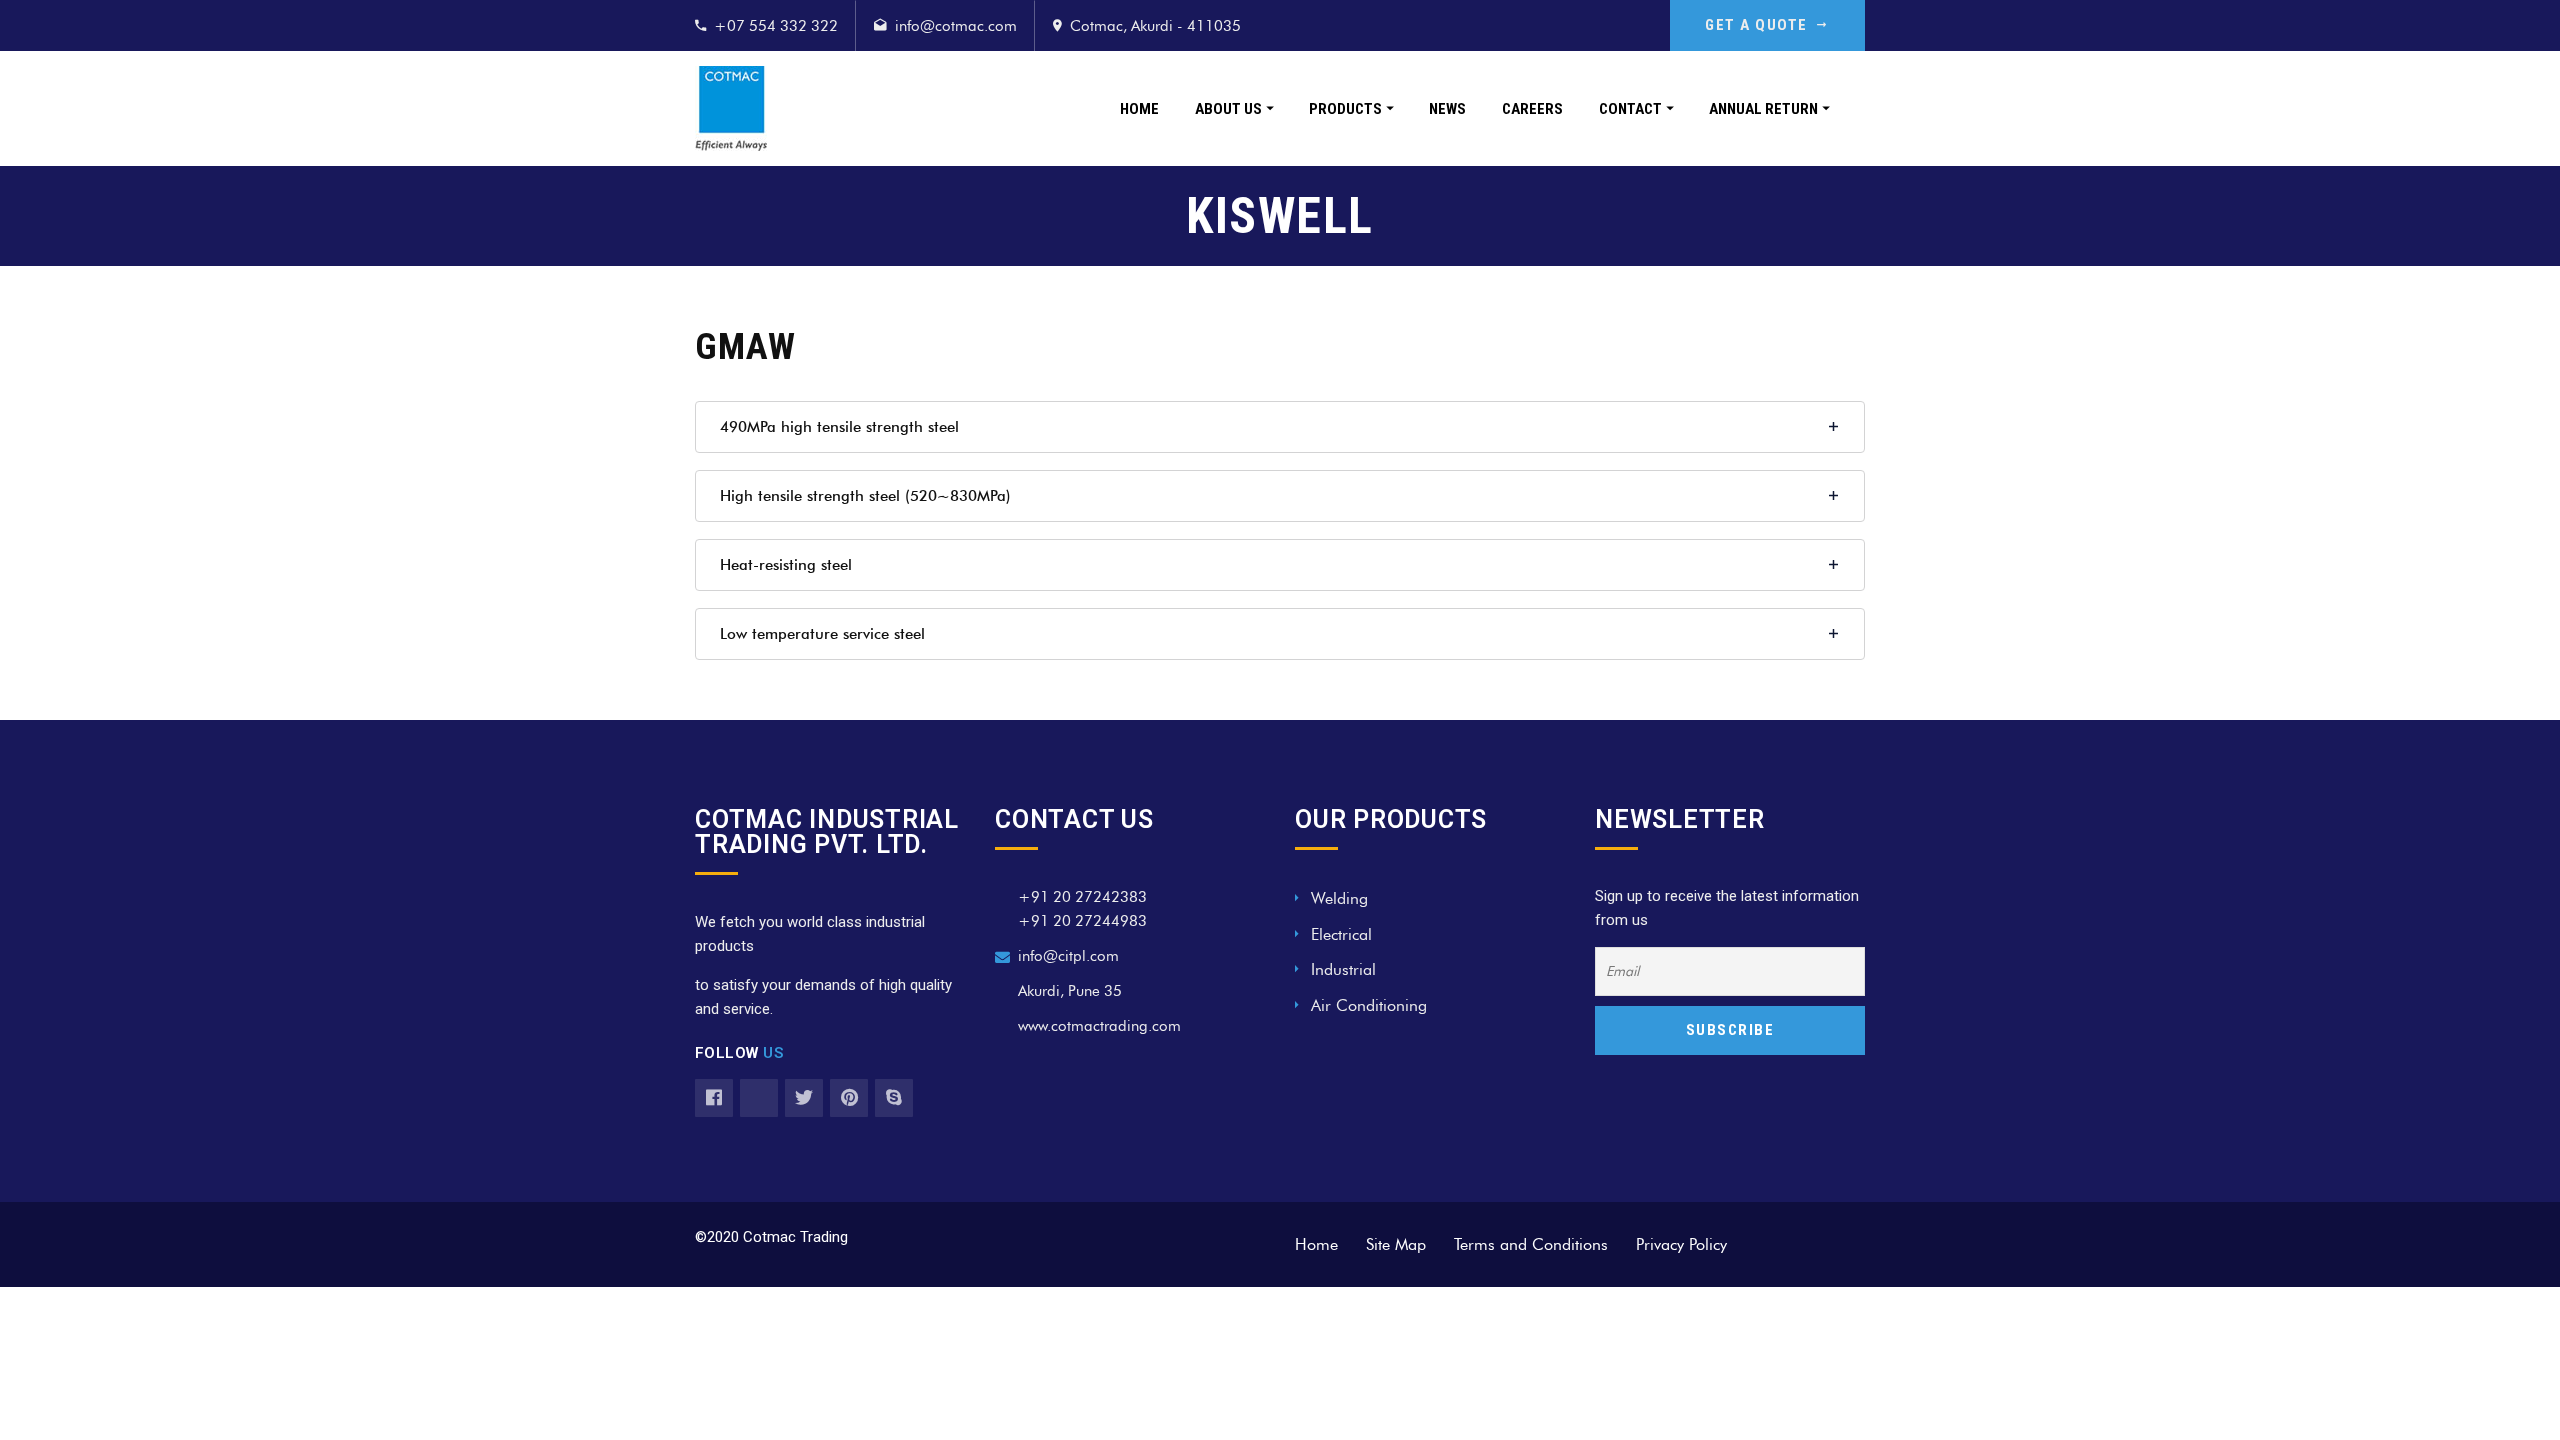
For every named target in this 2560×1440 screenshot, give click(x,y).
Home (1139, 109)
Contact (1630, 109)
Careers (1532, 109)
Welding (1339, 898)
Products (1345, 109)
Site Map (1396, 1244)
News (1447, 109)
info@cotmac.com (956, 26)
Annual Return (1763, 109)
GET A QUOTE (1756, 25)
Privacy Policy (1681, 1244)
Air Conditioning (1369, 1005)
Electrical (1341, 934)
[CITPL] (731, 108)
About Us (1228, 109)
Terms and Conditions (1531, 1244)
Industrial (1343, 969)
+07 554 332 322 (776, 26)
